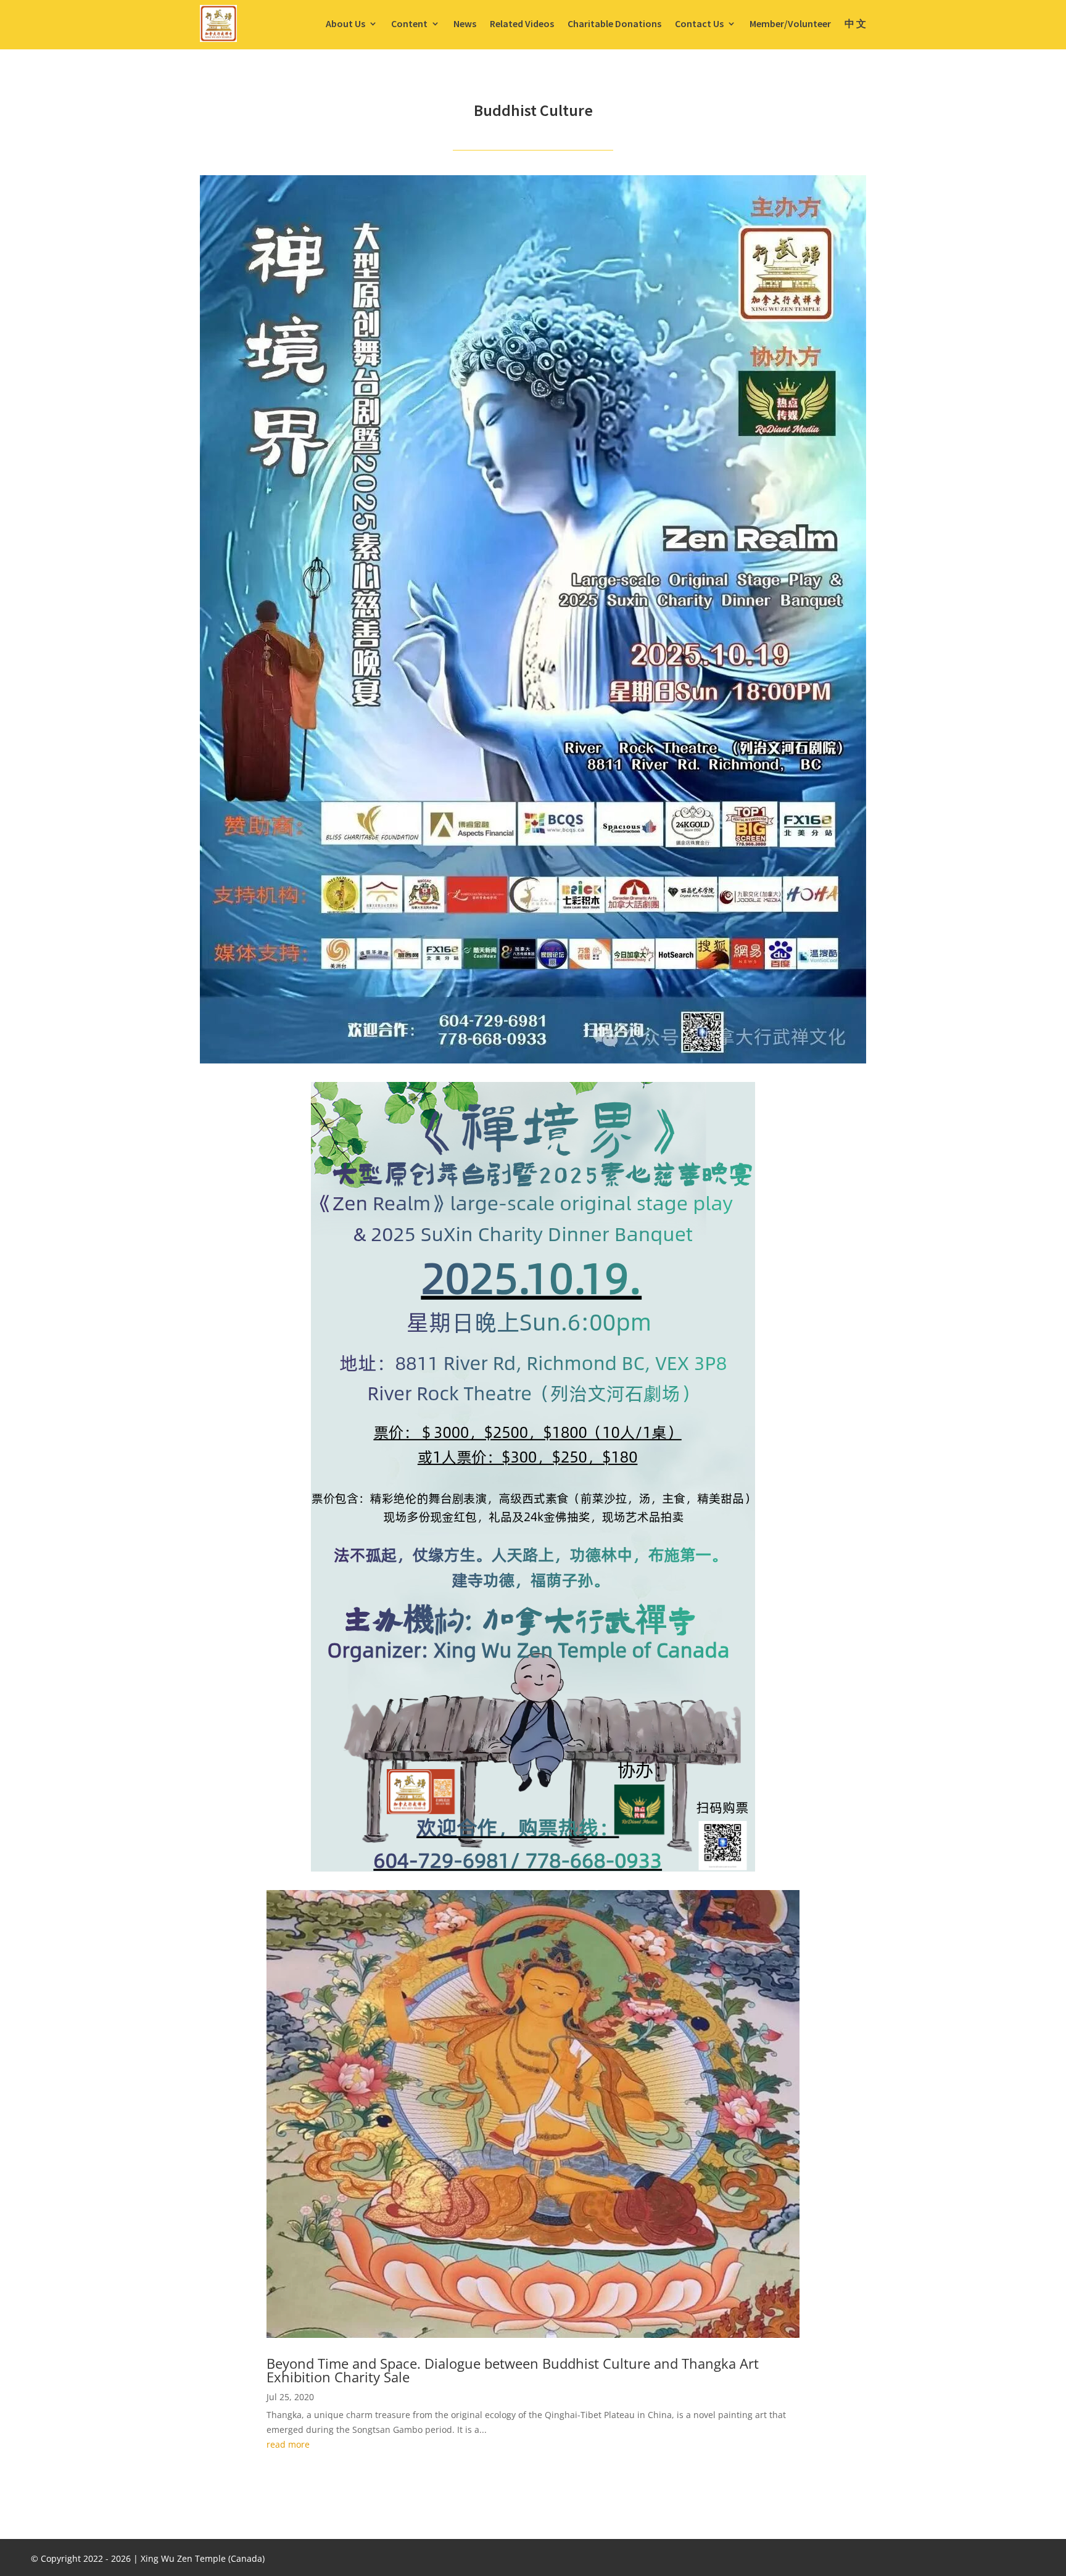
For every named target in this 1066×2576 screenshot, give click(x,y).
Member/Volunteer (790, 23)
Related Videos (522, 23)
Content (409, 23)
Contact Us (699, 23)
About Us (345, 23)
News (465, 23)
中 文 (855, 23)
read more (288, 2444)
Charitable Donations (614, 23)
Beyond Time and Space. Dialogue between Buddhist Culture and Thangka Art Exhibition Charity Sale (513, 2370)
